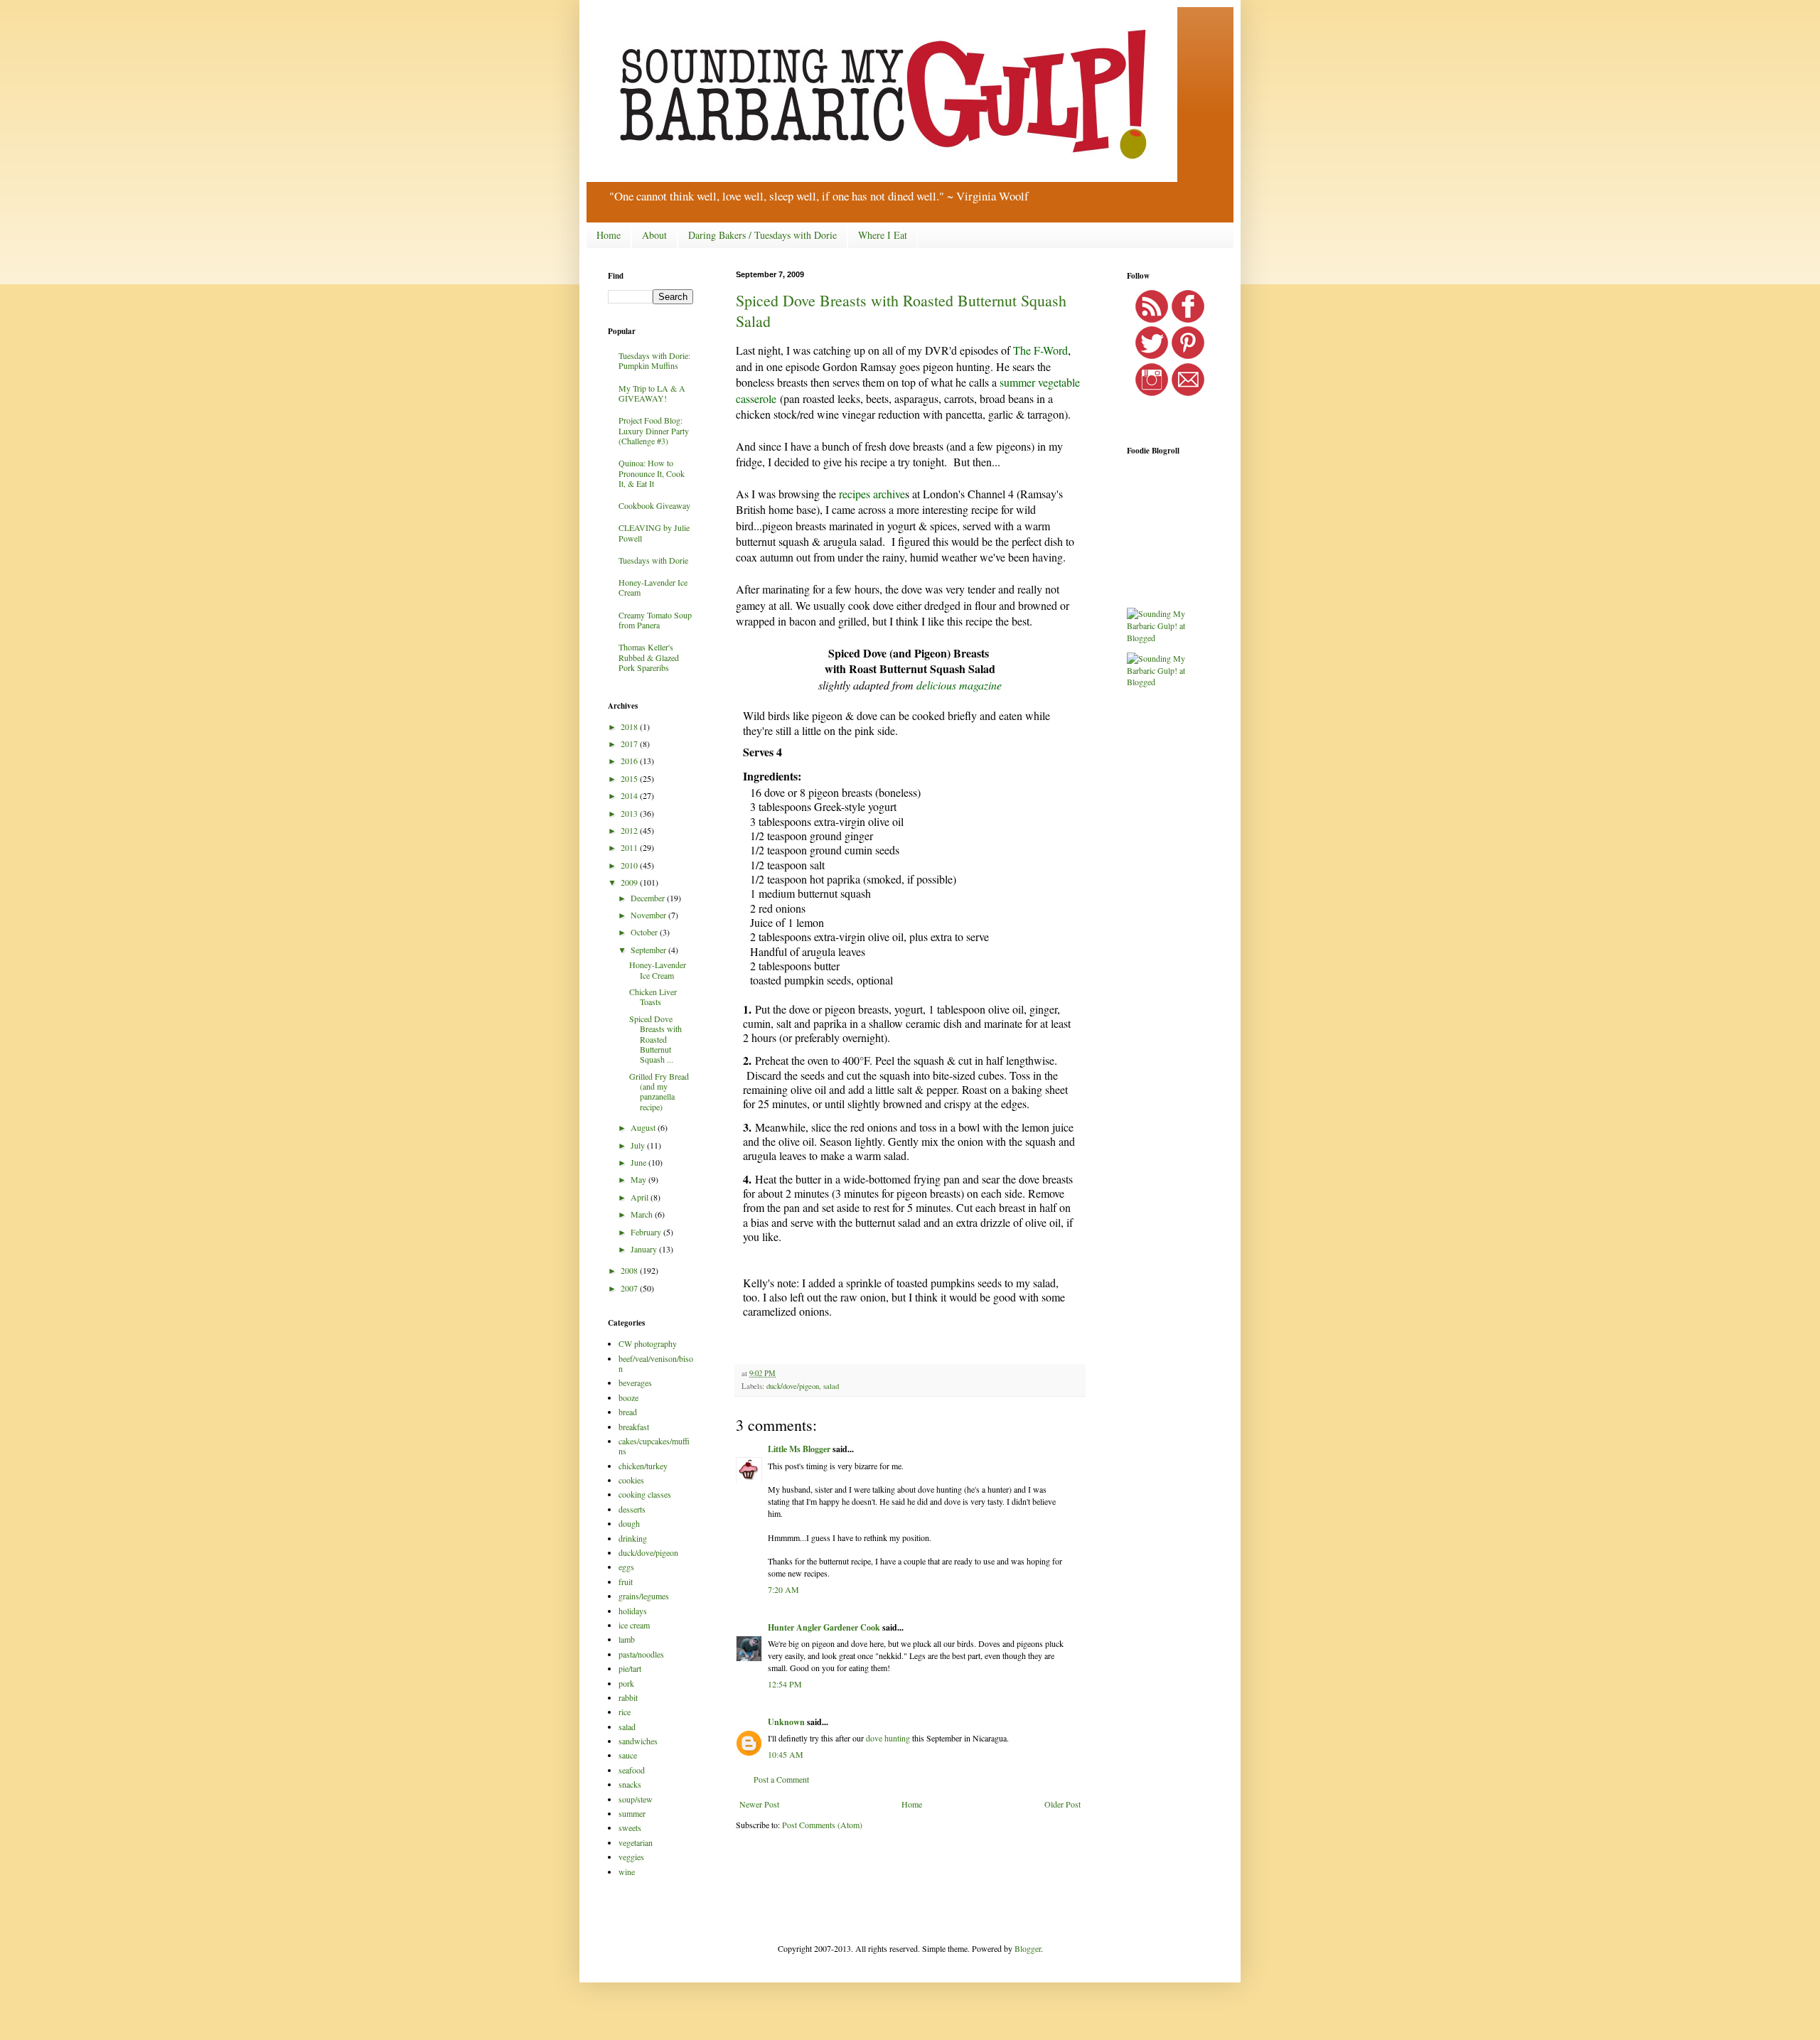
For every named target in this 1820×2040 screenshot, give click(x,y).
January (645, 1249)
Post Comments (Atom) (822, 1825)
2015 (630, 778)
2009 (630, 882)
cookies (631, 1480)
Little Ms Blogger (799, 1449)
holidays (633, 1611)
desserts (632, 1509)
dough (629, 1523)
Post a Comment (781, 1779)
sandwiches (638, 1741)
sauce (628, 1755)
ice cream (634, 1625)
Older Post (1062, 1804)
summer (632, 1813)
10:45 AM (786, 1754)
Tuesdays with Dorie (653, 560)
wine (627, 1872)
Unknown (786, 1722)
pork (626, 1683)
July (639, 1145)
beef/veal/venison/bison (656, 1363)
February (647, 1232)
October (645, 932)
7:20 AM (783, 1589)
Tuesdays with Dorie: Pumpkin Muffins (654, 360)
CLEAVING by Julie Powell (654, 532)
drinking (633, 1538)
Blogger (1028, 1948)
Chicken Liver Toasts (653, 997)
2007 (630, 1288)
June (639, 1162)
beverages (635, 1383)
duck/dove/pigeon (793, 1386)
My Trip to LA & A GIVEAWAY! (652, 393)
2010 (630, 865)
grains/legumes (644, 1596)
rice (625, 1712)
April (641, 1197)
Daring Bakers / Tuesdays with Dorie (762, 235)
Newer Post (759, 1804)
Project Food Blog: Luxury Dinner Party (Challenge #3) (654, 430)
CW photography (648, 1343)
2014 (630, 795)
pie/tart (630, 1668)
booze (628, 1397)
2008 (630, 1270)
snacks (630, 1784)
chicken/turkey (643, 1466)
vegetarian (636, 1842)
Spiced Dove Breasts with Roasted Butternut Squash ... (655, 1039)
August (644, 1127)
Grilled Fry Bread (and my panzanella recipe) (659, 1091)
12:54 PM (785, 1684)
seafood (632, 1770)
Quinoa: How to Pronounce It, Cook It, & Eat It (652, 473)
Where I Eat (883, 235)
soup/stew (636, 1799)
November (649, 915)
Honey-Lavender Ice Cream (653, 587)
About (654, 235)
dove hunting (888, 1738)
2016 (630, 761)
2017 (630, 743)
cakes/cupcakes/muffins (654, 1446)
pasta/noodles (641, 1654)
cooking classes (645, 1494)
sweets (630, 1827)
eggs (626, 1567)
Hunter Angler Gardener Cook (824, 1627)
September (649, 950)
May (639, 1179)
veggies (631, 1857)
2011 (630, 847)
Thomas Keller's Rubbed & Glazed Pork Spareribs (649, 657)
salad (831, 1386)
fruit (626, 1582)
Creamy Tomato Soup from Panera (655, 620)
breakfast (634, 1427)
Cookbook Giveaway (654, 505)
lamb (627, 1639)
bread (628, 1412)
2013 (630, 813)
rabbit (628, 1697)
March (643, 1214)
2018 (630, 726)
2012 (630, 830)
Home (609, 235)
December (649, 898)
